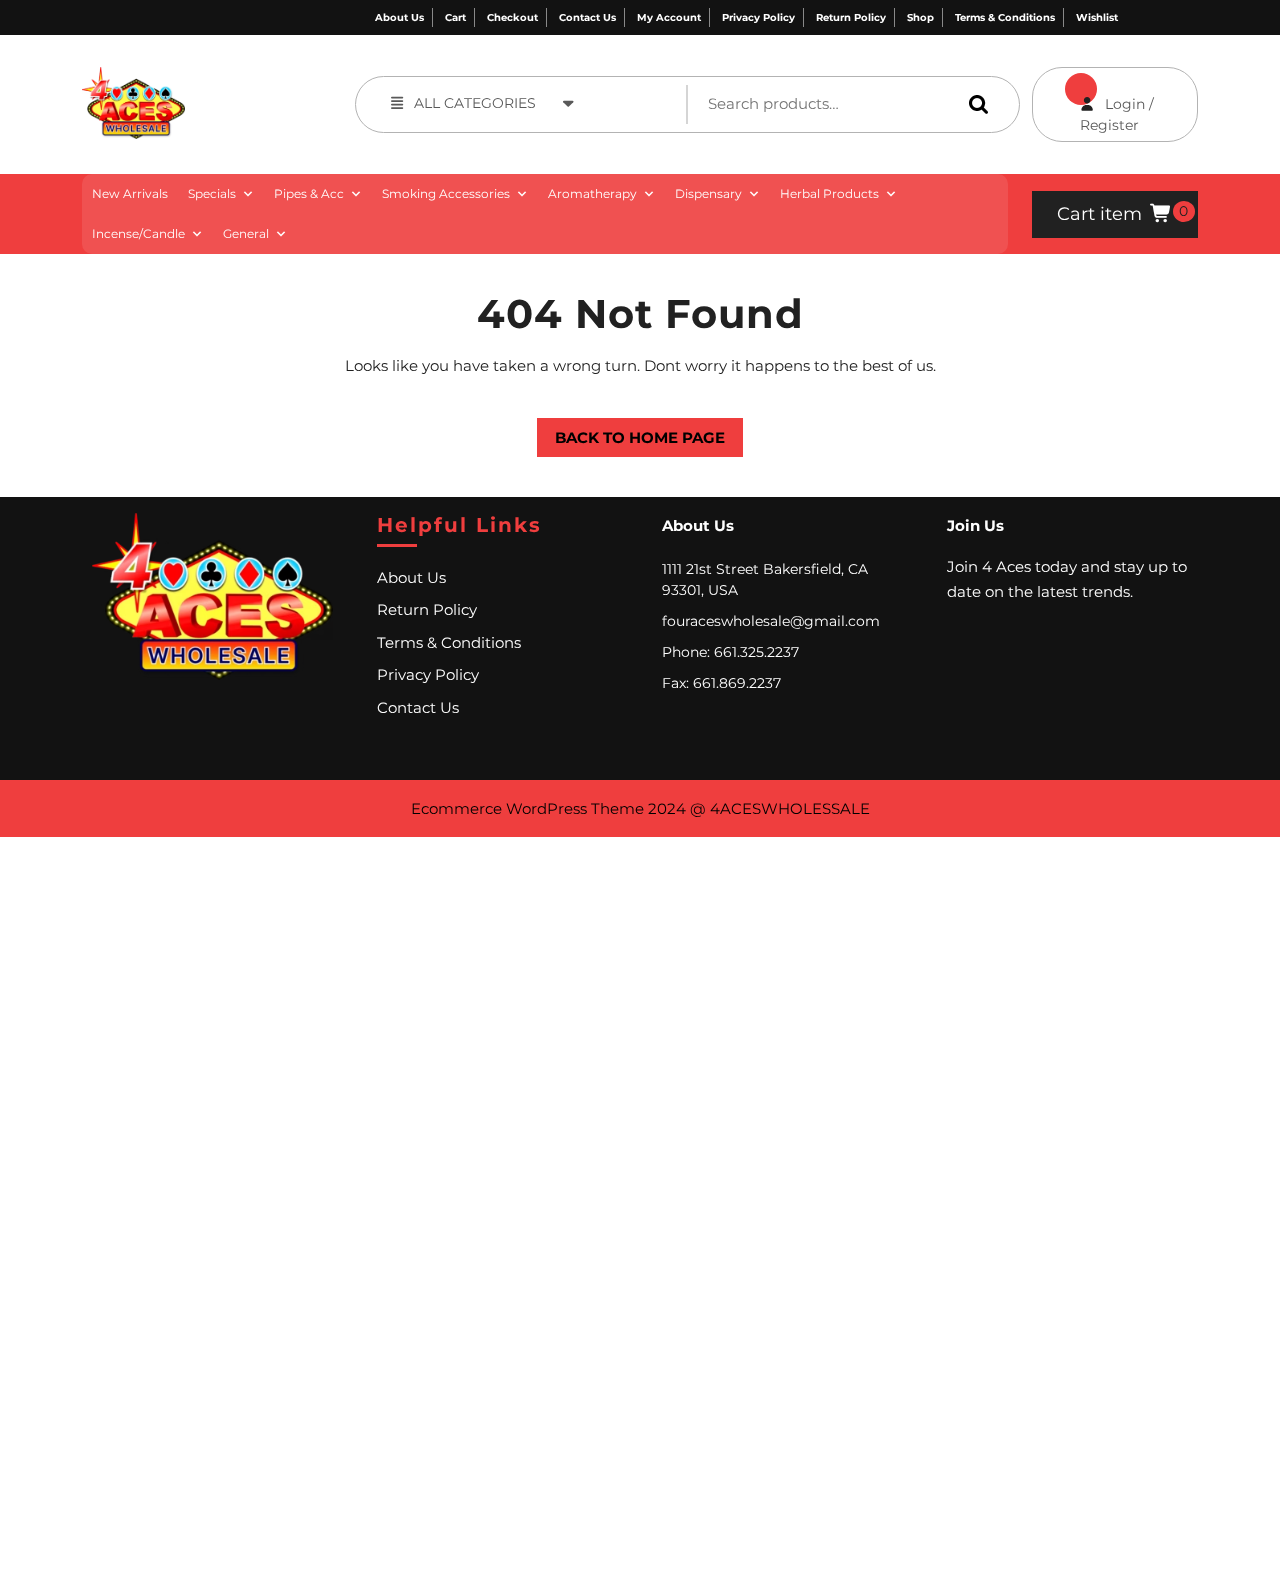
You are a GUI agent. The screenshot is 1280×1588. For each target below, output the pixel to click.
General (246, 233)
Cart (455, 17)
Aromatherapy (592, 193)
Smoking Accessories (446, 193)
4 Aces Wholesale (238, 77)
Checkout (512, 17)
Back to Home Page (631, 432)
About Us (399, 17)
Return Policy (851, 17)
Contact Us (587, 17)
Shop (920, 17)
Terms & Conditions (1005, 17)
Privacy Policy (758, 17)
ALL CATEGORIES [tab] (475, 103)
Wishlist (1097, 17)
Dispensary (708, 193)
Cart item (1099, 214)
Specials (212, 193)
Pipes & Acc (309, 193)
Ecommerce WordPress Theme (527, 808)
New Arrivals (130, 193)
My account (669, 17)
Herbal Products (829, 193)
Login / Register (1093, 100)
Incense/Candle (138, 233)
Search (974, 103)
